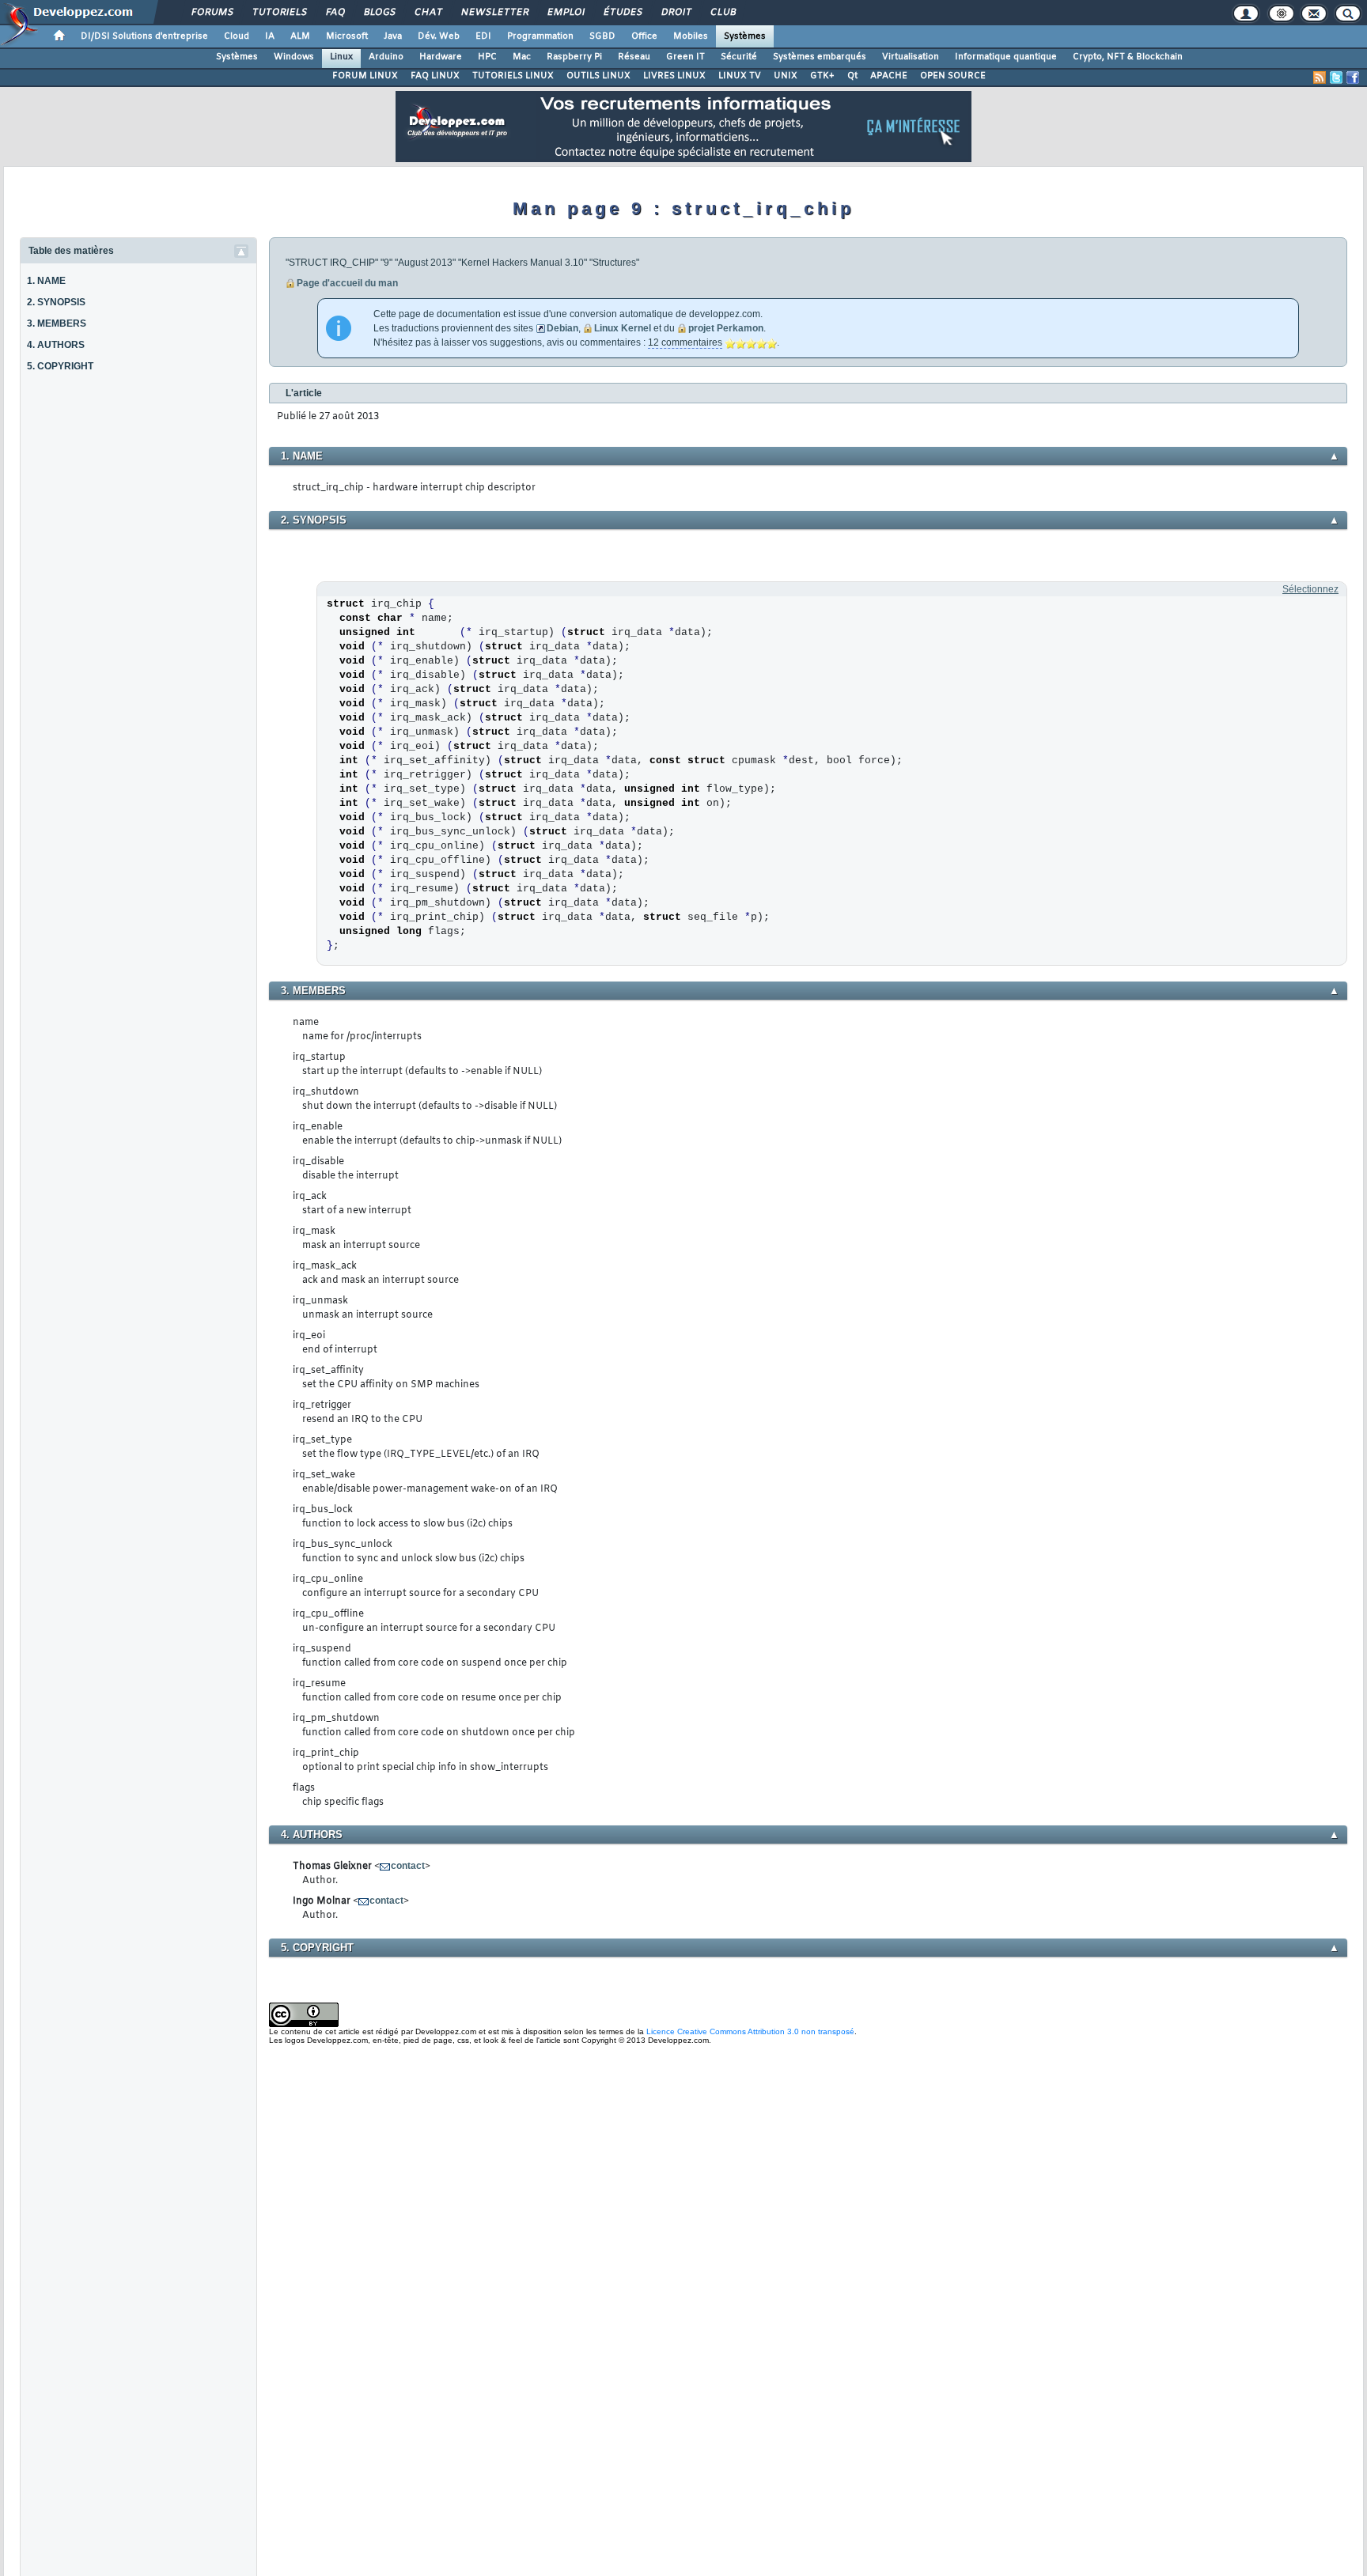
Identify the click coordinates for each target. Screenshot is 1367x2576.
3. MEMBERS (57, 323)
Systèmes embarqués (820, 57)
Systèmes (745, 36)
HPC (487, 57)
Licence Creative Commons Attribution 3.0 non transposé (750, 2031)
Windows (294, 57)
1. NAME (46, 281)
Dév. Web (439, 36)
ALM (300, 36)
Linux (341, 57)
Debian (562, 328)
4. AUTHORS (56, 345)
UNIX (786, 76)
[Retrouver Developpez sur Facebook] (1353, 78)
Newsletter (494, 13)
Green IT (685, 57)
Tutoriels (279, 13)
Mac (522, 57)
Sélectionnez (1310, 589)
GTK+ (822, 76)
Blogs (379, 13)
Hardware (441, 57)
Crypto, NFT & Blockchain (1128, 57)
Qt (852, 76)
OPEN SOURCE (953, 76)
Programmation (540, 36)
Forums (212, 13)
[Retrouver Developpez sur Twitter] (1336, 78)
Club (722, 13)
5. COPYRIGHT (60, 366)
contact (408, 1866)
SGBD (602, 36)
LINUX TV (740, 76)
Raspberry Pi (574, 57)
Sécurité (739, 57)
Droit (676, 13)
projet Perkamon (726, 328)
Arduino (386, 57)
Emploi (565, 13)
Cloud (237, 36)
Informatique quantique (1006, 57)
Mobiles (691, 36)
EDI (483, 36)
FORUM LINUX (365, 76)
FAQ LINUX (435, 76)
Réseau (634, 57)
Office (644, 36)
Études (622, 13)
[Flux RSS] (1320, 78)
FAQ (335, 13)
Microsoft (347, 36)
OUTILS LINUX (598, 76)
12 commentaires (685, 342)
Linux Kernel (623, 328)
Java (393, 36)
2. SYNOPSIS (56, 302)
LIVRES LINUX (674, 76)
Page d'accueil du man (347, 283)
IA (270, 36)
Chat (428, 13)
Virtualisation (911, 57)
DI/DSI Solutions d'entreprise (144, 36)
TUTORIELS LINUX (513, 76)
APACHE (889, 76)
